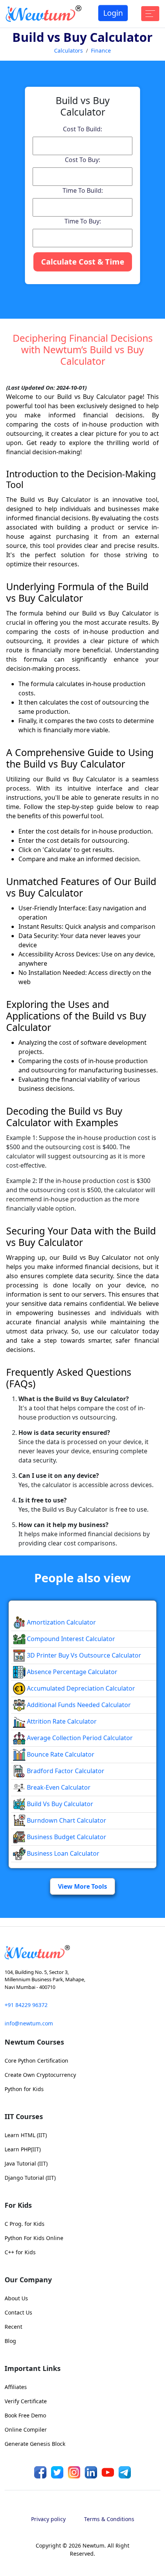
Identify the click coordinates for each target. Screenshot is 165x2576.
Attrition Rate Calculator (61, 1721)
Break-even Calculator (58, 1787)
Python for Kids (24, 2089)
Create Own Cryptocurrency (40, 2075)
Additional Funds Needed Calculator (78, 1705)
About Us (16, 2298)
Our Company (28, 2280)
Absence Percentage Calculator (71, 1672)
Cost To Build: (82, 129)
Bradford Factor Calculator (65, 1771)
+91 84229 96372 (26, 2005)
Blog (10, 2341)
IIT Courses (24, 2116)
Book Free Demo (25, 2415)
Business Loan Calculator (62, 1853)
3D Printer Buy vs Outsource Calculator (83, 1655)
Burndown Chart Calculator (66, 1820)
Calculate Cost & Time (83, 262)
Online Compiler (26, 2430)
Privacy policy (48, 2519)
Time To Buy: (83, 221)
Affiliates (16, 2387)
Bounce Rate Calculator (60, 1754)
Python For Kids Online (34, 2238)
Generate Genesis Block (35, 2444)
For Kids (18, 2205)
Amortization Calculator (61, 1622)
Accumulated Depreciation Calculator (80, 1688)
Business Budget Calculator (66, 1837)
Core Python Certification (36, 2061)
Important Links (33, 2368)
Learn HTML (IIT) (26, 2135)
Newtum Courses (34, 2042)
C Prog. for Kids (25, 2224)
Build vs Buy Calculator (59, 1804)
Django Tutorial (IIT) (30, 2178)
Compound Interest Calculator (70, 1639)
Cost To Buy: (82, 160)
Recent (13, 2327)
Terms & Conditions (109, 2519)
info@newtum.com (29, 2023)
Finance (101, 50)
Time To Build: (83, 190)
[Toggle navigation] (150, 14)
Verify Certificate (26, 2401)
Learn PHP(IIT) (23, 2149)
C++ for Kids (20, 2252)
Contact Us (18, 2312)
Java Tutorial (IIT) (26, 2163)
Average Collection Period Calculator (79, 1738)
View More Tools (82, 1886)
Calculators (68, 50)
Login (113, 13)
